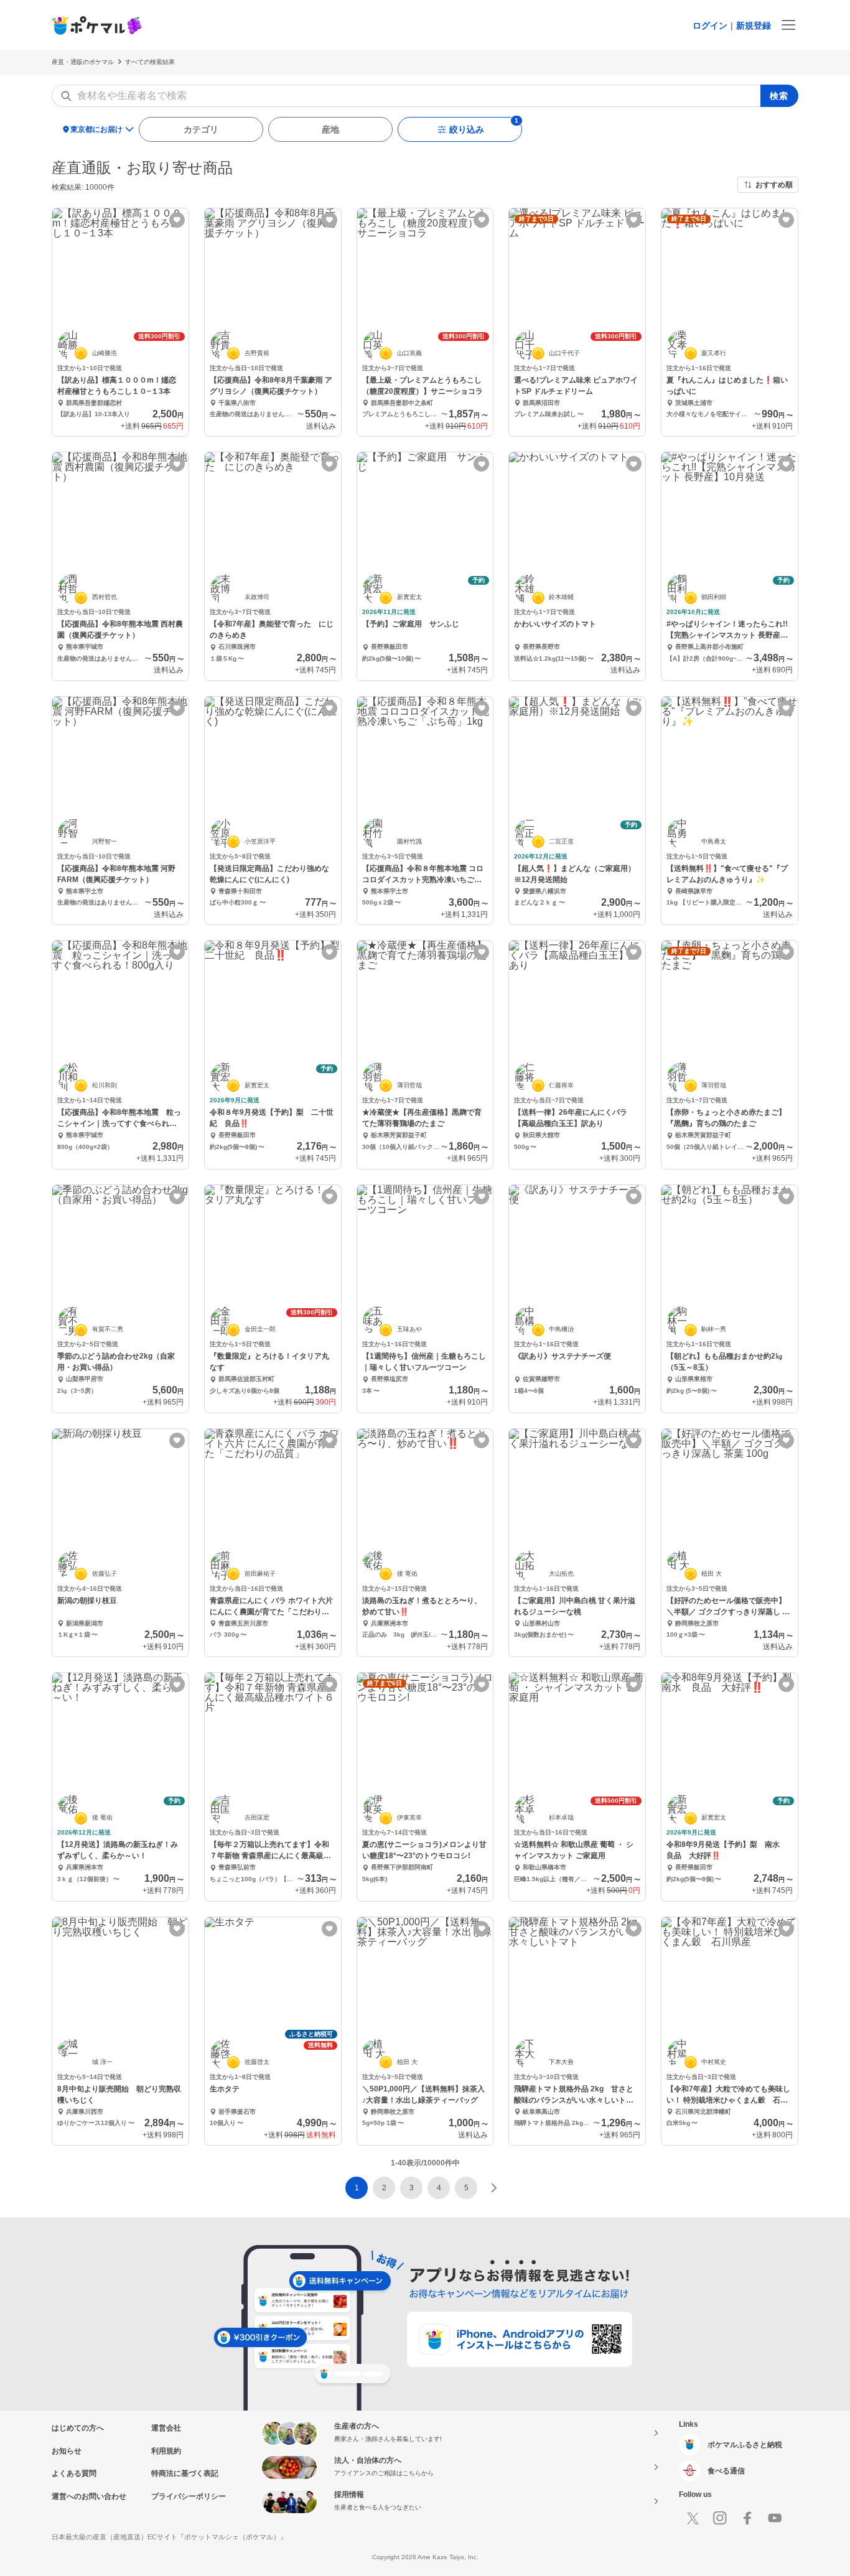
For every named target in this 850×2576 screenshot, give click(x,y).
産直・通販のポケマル (83, 62)
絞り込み (467, 129)
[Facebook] (747, 2518)
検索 (779, 96)
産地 (330, 129)
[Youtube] (775, 2518)
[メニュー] (788, 25)
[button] (384, 2188)
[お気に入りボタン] (177, 220)
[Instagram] (720, 2518)
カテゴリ (201, 129)
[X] (693, 2518)
